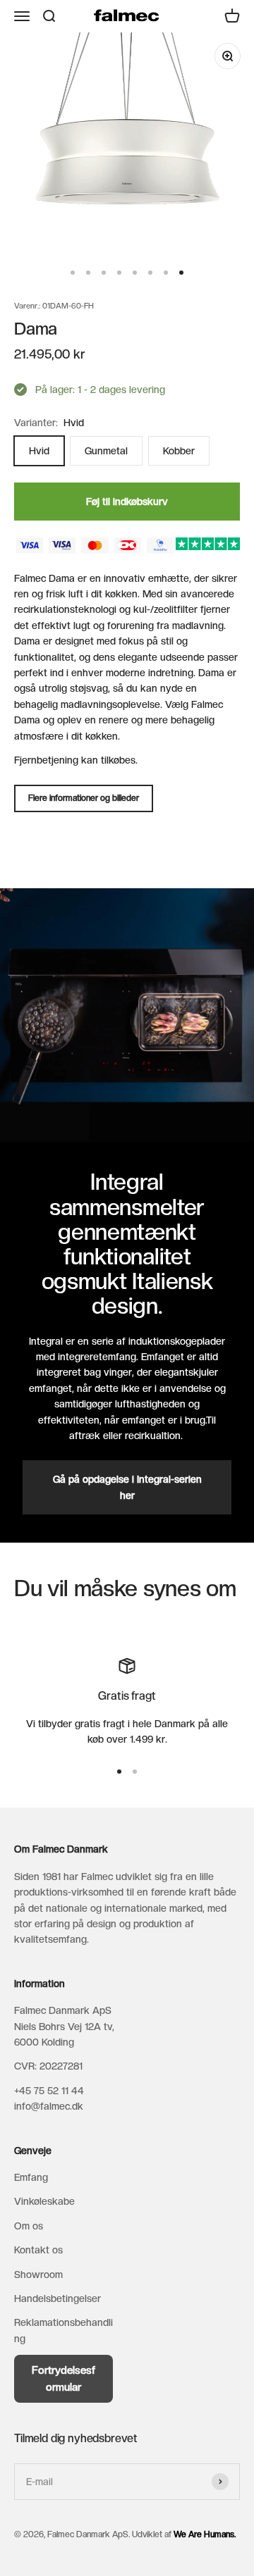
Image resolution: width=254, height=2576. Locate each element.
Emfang (31, 2177)
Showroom (38, 2275)
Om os (29, 2226)
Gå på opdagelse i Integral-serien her (127, 1487)
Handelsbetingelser (58, 2298)
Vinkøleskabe (44, 2201)
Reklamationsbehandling (64, 2330)
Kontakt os (38, 2250)
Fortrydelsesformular (64, 2379)
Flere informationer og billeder (84, 798)
